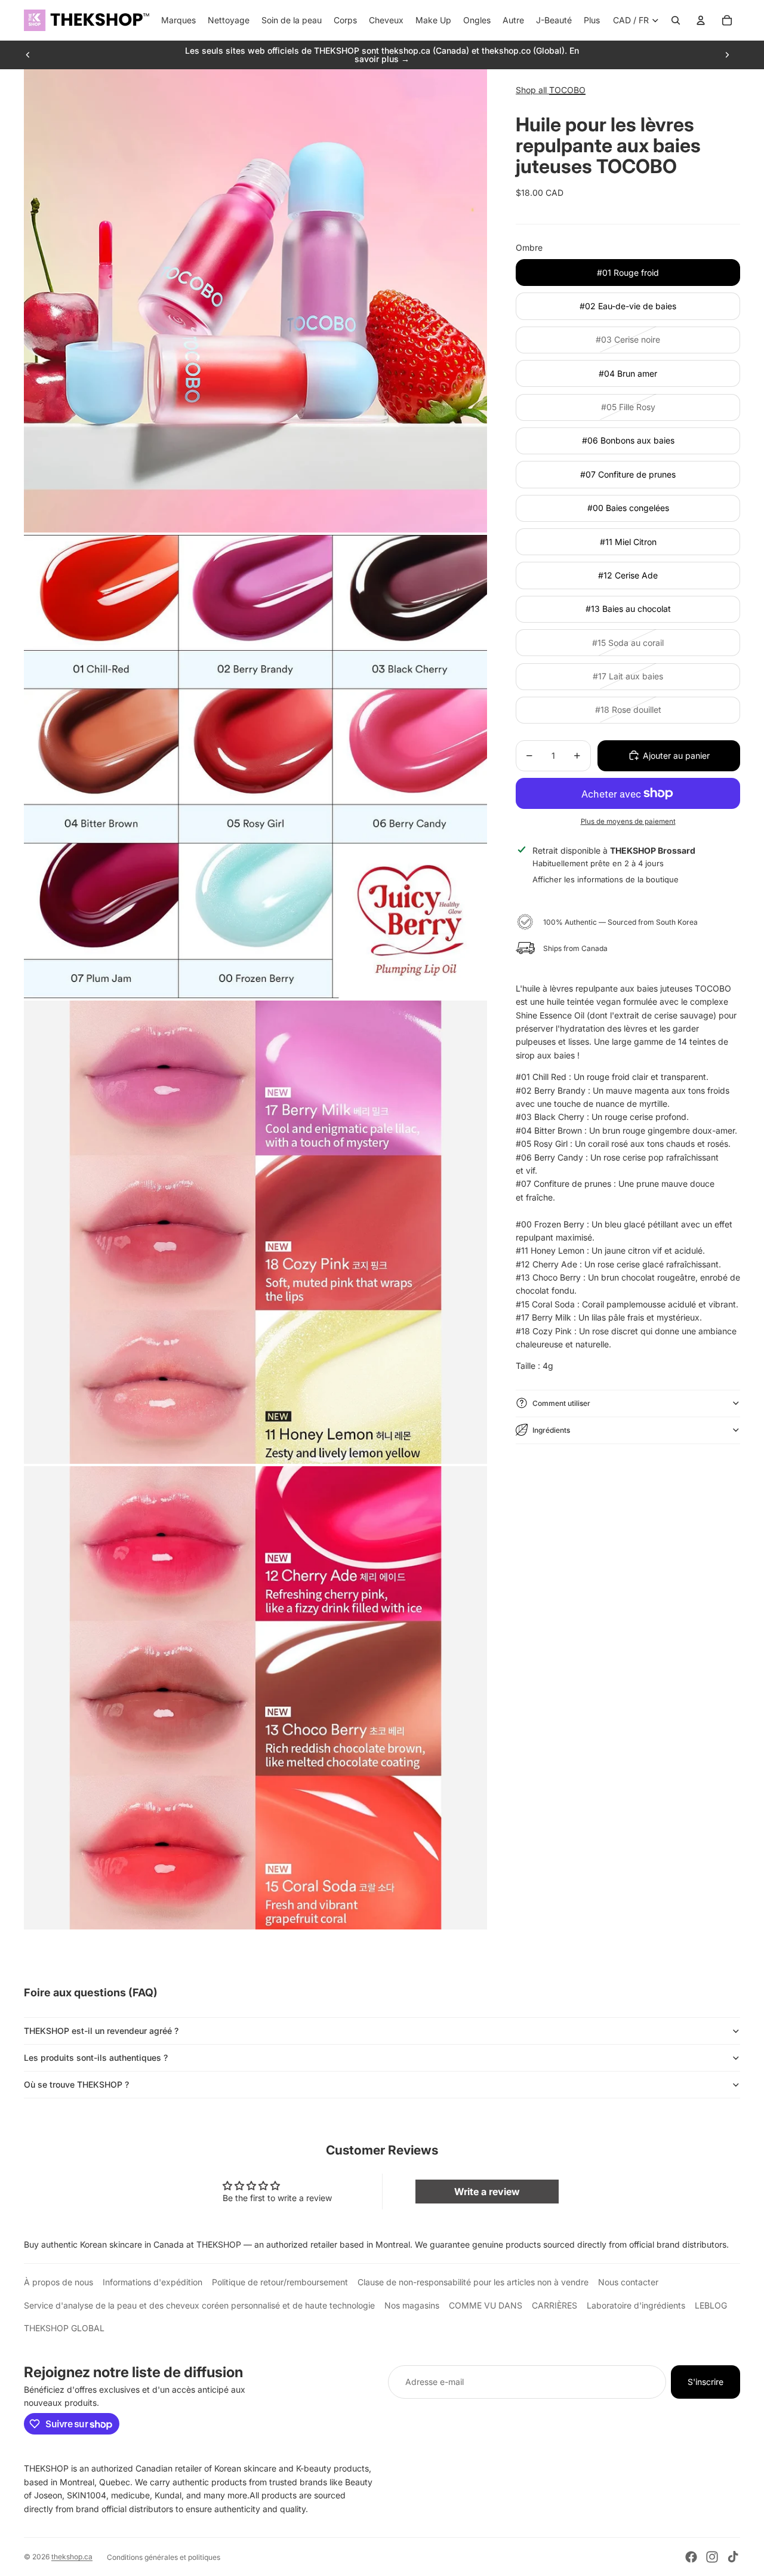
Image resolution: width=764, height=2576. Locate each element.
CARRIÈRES (554, 2305)
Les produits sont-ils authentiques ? (96, 2058)
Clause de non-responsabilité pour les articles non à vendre (473, 2282)
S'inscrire (706, 2382)
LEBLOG (711, 2305)
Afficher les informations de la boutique (606, 879)
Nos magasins (412, 2305)
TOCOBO (567, 90)
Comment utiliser (561, 1403)
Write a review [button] (487, 2192)
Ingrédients (551, 1429)
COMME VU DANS (486, 2305)
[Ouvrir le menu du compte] (701, 20)
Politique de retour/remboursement (280, 2282)
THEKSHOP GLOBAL (64, 2328)
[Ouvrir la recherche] (676, 20)
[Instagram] (712, 2557)
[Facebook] (691, 2557)
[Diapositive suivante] (727, 55)
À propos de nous (58, 2282)
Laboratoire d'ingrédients (636, 2305)
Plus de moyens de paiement (628, 821)
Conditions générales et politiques (164, 2557)
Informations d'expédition (153, 2282)
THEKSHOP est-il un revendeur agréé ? (101, 2031)
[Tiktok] (733, 2557)
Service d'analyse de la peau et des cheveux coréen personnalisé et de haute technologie (199, 2305)
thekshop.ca (72, 2557)
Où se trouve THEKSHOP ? (76, 2084)
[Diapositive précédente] (28, 55)
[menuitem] (592, 20)
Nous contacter (628, 2282)
